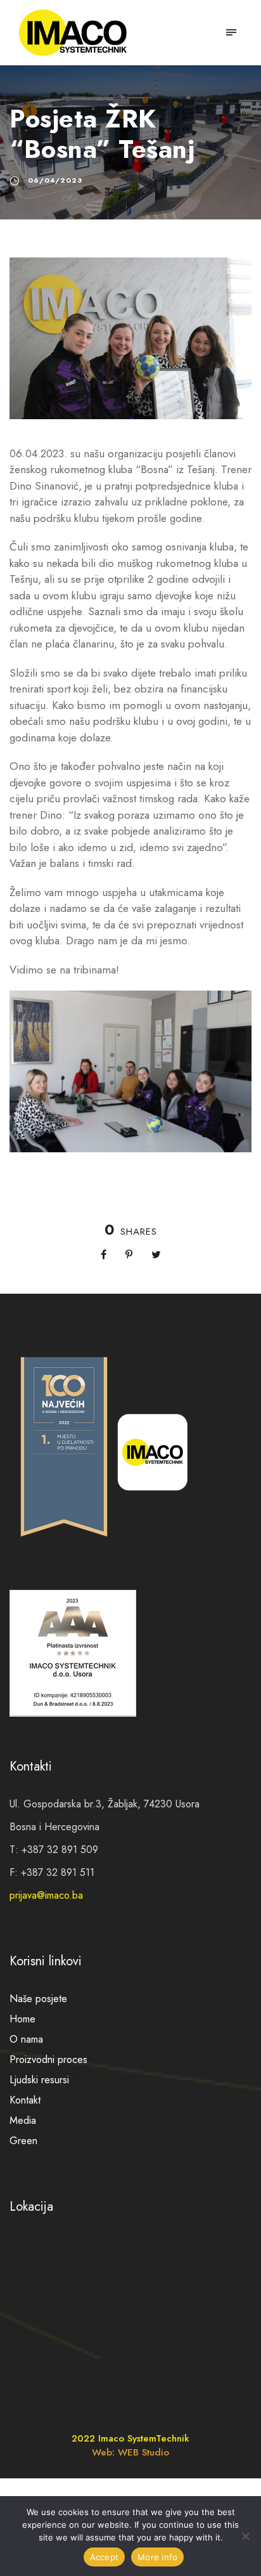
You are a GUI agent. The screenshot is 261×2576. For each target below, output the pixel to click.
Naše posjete (38, 1999)
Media (23, 2120)
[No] (245, 2536)
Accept (105, 2557)
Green (23, 2141)
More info (157, 2557)
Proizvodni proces (48, 2059)
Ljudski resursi (39, 2080)
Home (22, 2019)
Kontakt (25, 2100)
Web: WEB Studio (130, 2452)
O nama (26, 2039)
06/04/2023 (55, 180)
